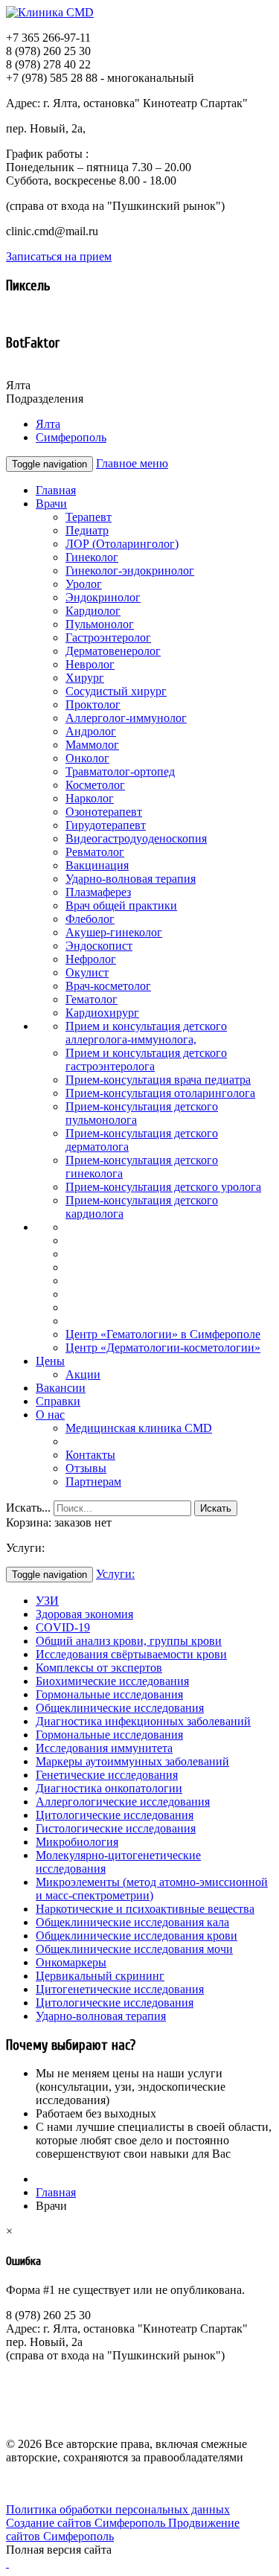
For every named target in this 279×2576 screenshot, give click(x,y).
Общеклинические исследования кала (132, 1922)
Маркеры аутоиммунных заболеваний (132, 1761)
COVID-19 (63, 1627)
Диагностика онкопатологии (109, 1788)
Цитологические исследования (115, 1815)
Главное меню (132, 463)
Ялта (48, 424)
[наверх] (7, 2563)
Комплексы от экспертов (99, 1668)
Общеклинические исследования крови (137, 1936)
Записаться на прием (59, 256)
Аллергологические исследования (123, 1802)
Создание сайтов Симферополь (87, 2523)
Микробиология (77, 1842)
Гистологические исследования (116, 1828)
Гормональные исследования (109, 1694)
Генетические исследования (107, 1775)
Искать (216, 1508)
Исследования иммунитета (104, 1748)
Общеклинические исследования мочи (134, 1949)
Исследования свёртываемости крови (131, 1654)
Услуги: (115, 1574)
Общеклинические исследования (120, 1708)
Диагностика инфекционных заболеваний (143, 1721)
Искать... (28, 1508)
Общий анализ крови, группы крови (129, 1641)
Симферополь (71, 437)
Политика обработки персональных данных (118, 2509)
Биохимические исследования (112, 1681)
